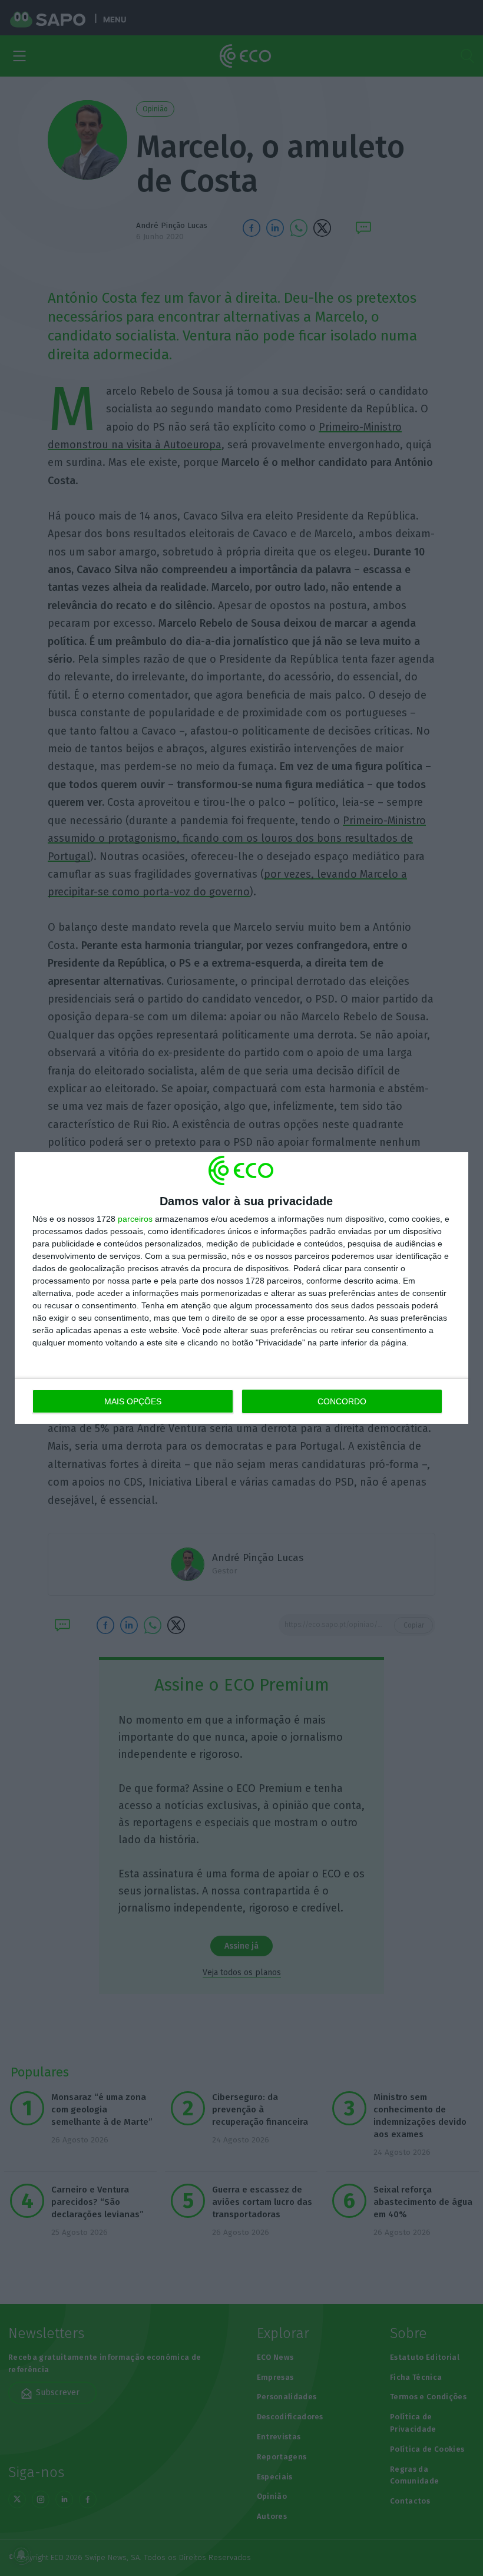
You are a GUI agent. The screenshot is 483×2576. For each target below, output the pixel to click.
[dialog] (241, 1288)
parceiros (135, 1219)
